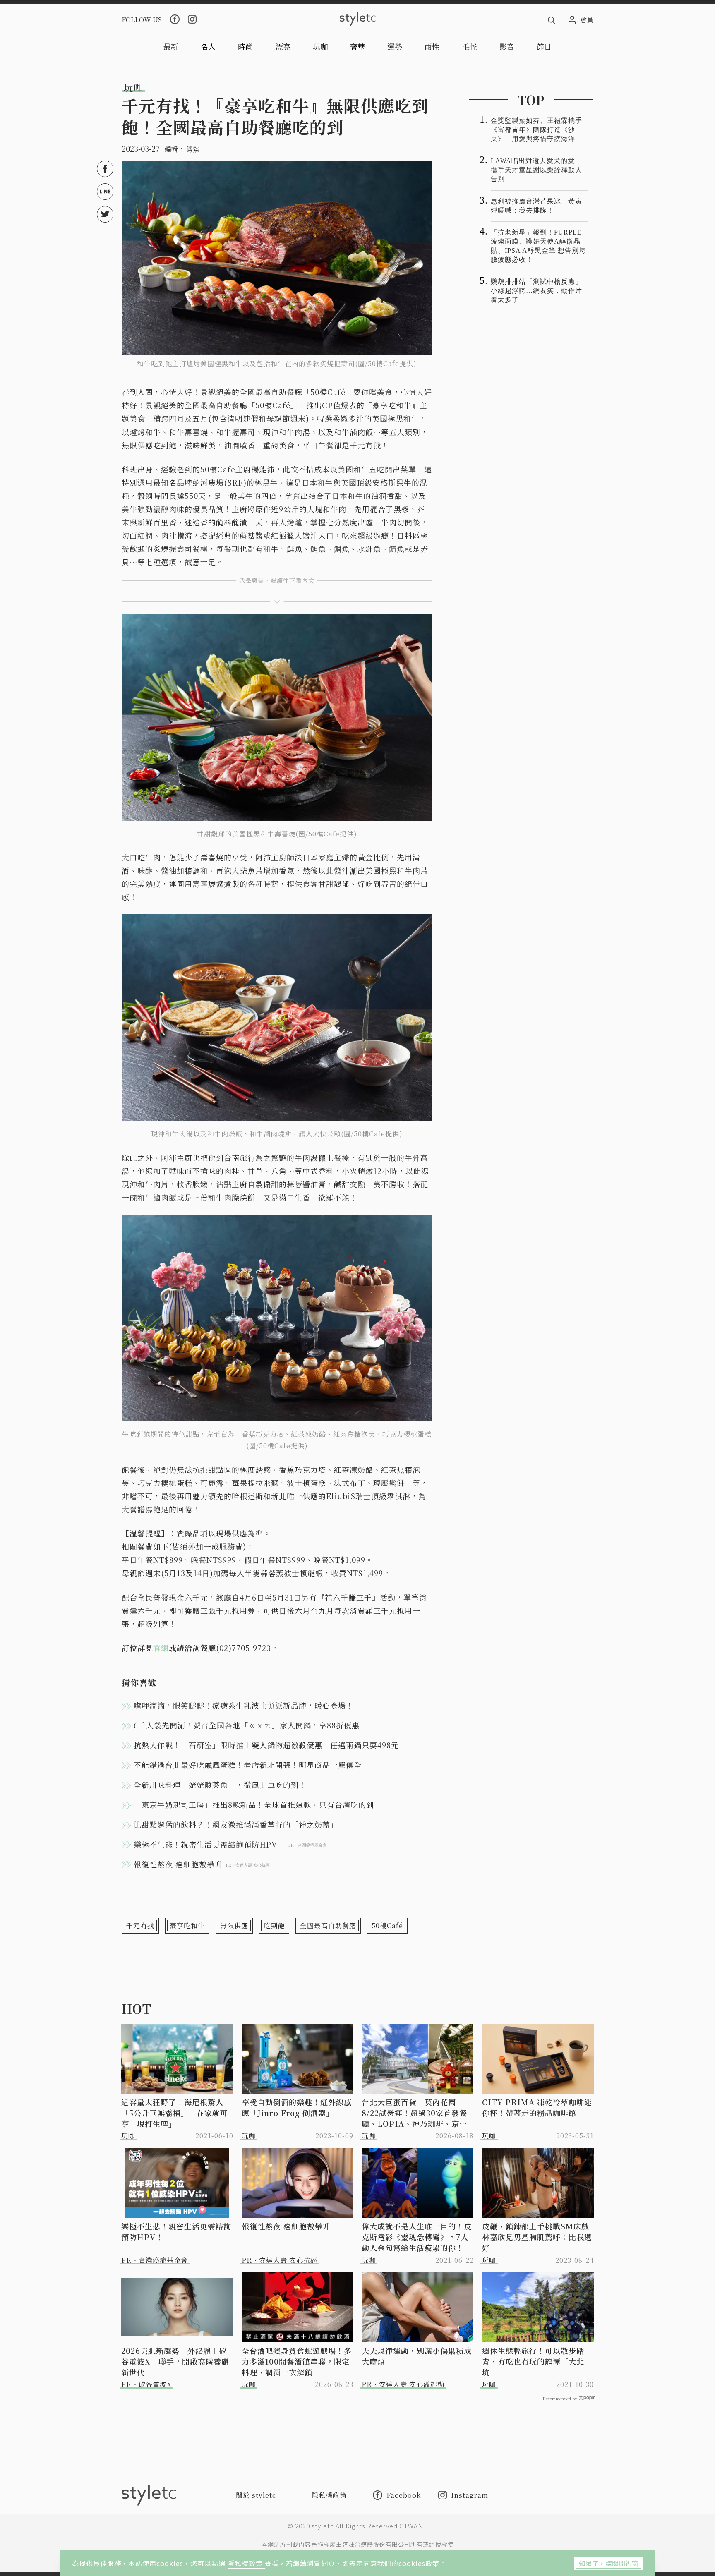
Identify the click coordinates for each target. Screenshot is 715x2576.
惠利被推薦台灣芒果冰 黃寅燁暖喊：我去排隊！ (536, 206)
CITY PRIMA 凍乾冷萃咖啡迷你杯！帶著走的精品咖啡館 (537, 2107)
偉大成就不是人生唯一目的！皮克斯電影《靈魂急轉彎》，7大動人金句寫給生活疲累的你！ (417, 2237)
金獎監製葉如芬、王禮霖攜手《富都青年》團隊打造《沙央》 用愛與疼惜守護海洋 (536, 130)
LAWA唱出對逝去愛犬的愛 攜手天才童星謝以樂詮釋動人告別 (536, 170)
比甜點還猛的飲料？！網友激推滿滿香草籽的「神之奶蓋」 (236, 1824)
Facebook (404, 2495)
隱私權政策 (246, 2563)
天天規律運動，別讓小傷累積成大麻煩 (417, 2356)
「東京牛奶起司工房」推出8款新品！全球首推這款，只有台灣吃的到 (254, 1804)
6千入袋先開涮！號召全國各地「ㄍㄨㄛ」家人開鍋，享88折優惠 (247, 1725)
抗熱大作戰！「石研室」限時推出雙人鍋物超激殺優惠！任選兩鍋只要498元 (266, 1745)
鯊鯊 (193, 149)
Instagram (470, 2495)
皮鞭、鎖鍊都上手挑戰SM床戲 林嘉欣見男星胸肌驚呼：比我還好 (538, 2237)
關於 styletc (256, 2495)
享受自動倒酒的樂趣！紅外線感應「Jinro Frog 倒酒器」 (297, 2107)
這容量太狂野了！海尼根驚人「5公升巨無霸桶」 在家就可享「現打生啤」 (175, 2113)
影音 (507, 46)
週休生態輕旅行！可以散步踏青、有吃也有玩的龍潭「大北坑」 (533, 2361)
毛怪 (470, 46)
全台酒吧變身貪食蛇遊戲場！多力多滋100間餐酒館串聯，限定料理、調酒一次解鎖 (297, 2361)
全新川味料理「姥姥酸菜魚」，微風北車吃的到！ (220, 1785)
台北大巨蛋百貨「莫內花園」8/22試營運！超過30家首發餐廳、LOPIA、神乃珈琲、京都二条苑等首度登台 (414, 2113)
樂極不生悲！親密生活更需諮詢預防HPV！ (176, 2231)
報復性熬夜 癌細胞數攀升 (286, 2226)
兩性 (432, 46)
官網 (161, 1648)
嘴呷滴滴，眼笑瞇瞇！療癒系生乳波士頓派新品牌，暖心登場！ (244, 1705)
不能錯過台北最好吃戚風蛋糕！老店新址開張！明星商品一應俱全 (248, 1765)
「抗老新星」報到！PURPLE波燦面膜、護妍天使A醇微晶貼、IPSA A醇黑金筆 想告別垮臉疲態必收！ (538, 246)
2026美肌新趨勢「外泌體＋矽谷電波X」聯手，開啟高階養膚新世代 (175, 2361)
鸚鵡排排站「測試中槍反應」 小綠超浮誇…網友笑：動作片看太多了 (539, 291)
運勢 (395, 46)
